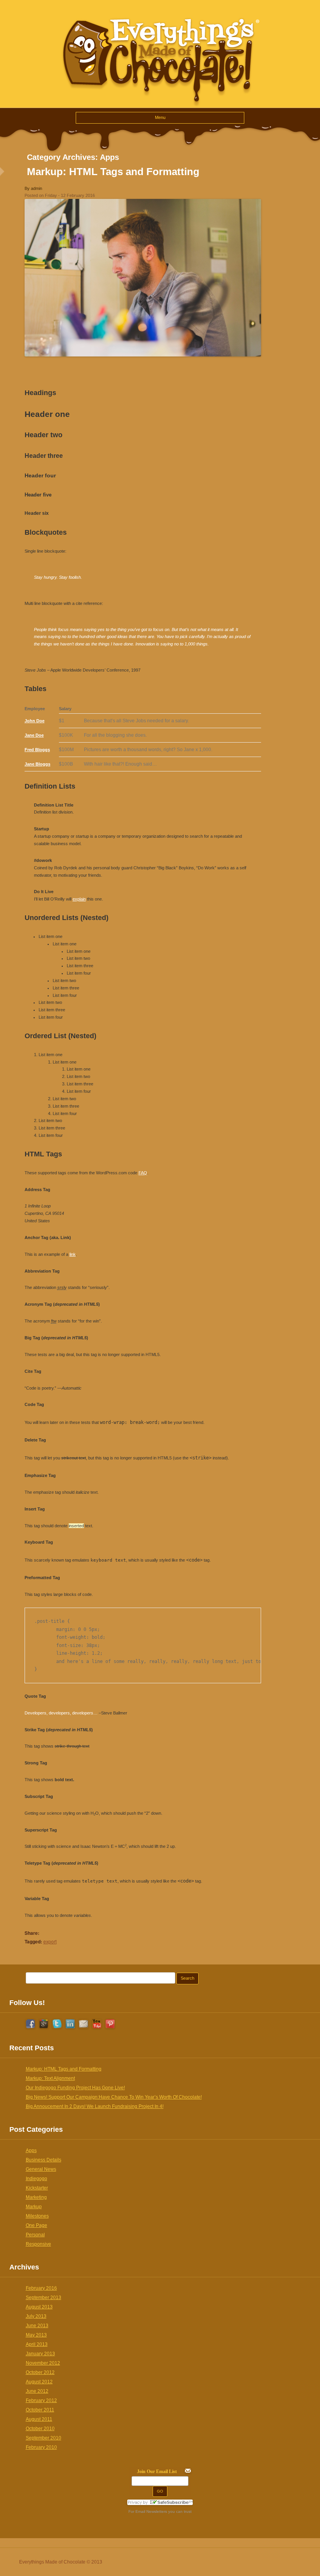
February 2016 (41, 2288)
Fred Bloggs (37, 750)
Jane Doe (34, 735)
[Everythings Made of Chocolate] (160, 104)
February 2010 (41, 2447)
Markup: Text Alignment (50, 2078)
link (73, 1254)
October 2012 (40, 2372)
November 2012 (43, 2363)
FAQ (143, 1173)
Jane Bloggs (37, 764)
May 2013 (36, 2335)
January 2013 (40, 2354)
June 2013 (37, 2326)
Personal (35, 2235)
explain (79, 899)
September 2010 (44, 2438)
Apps (31, 2151)
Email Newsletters (151, 2511)
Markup (34, 2207)
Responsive (38, 2244)
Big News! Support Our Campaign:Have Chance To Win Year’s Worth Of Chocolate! (114, 2097)
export (50, 1941)
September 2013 (44, 2298)
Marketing (36, 2197)
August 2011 (39, 2419)
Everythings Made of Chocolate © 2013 (61, 2562)
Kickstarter (37, 2188)
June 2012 (37, 2391)
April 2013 (37, 2344)
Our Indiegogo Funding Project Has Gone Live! (75, 2088)
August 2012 (39, 2382)
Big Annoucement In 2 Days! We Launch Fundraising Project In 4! (95, 2106)
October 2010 (40, 2429)
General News (41, 2169)
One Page (36, 2225)
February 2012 (41, 2400)
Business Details (44, 2160)
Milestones (37, 2216)
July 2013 (36, 2316)
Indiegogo (36, 2179)
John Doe (35, 721)
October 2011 (40, 2410)
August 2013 (39, 2307)
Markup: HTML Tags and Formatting (113, 172)
